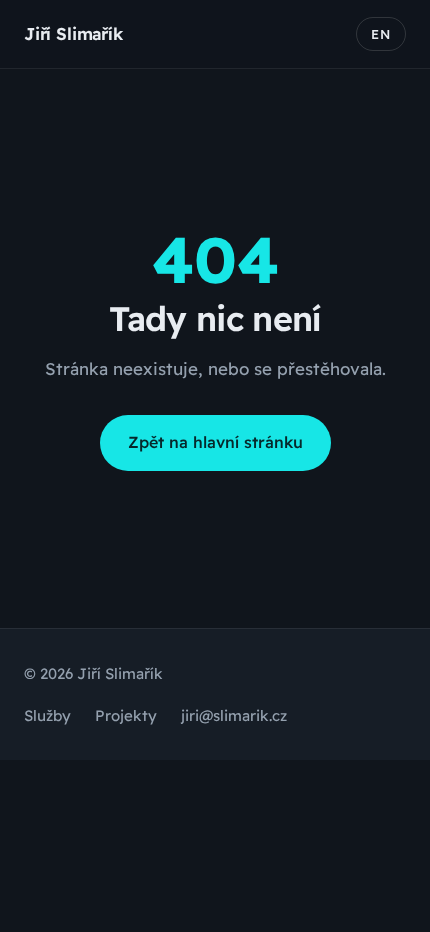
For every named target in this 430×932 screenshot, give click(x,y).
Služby (47, 715)
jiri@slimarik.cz (234, 715)
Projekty (126, 715)
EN (381, 34)
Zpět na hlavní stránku (215, 442)
